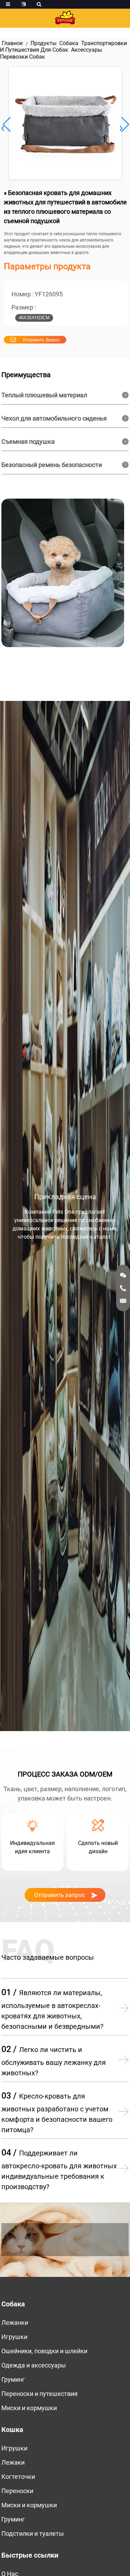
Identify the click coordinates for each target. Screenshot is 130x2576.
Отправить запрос (41, 340)
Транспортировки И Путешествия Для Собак (63, 46)
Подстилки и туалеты (33, 2533)
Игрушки (14, 2337)
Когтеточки (18, 2477)
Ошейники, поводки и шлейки (44, 2351)
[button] (124, 125)
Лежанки (15, 2323)
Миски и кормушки (29, 2408)
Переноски (17, 2491)
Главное (12, 43)
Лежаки (13, 2462)
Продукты (44, 43)
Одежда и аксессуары (34, 2365)
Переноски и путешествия (40, 2394)
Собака (69, 43)
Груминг (13, 2379)
